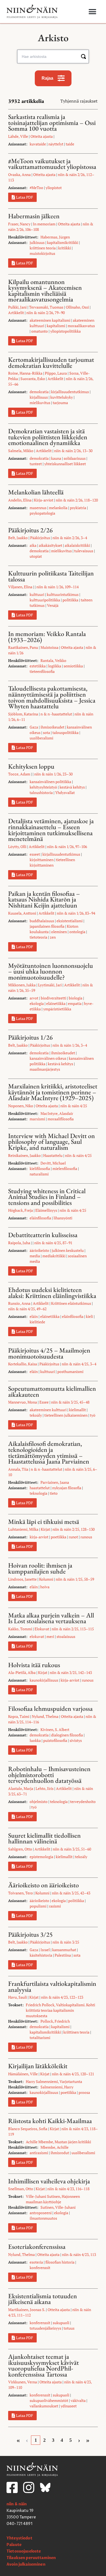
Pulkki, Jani (17, 307)
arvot (34, 998)
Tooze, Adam (19, 774)
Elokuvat (42, 1629)
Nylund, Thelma (45, 1716)
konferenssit (40, 2268)
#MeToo (36, 188)
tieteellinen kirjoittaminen (52, 862)
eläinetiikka (56, 1003)
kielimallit (77, 1410)
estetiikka (38, 666)
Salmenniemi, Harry (57, 2087)
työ (93, 1415)
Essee (44, 1402)
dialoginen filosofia (67, 1735)
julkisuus (37, 242)
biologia (76, 998)
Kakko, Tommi (20, 1629)
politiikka (70, 600)
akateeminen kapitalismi (50, 320)
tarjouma (60, 403)
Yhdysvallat (65, 792)
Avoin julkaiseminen (26, 2564)
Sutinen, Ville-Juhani (58, 2207)
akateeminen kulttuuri (48, 1410)
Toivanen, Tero (21, 1893)
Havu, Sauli (18, 1997)
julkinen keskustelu (68, 1250)
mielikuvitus (40, 403)
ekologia (37, 1003)
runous (86, 1537)
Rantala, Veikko (53, 660)
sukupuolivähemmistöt (49, 2400)
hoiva (45, 1587)
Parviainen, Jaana (55, 1482)
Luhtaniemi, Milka (23, 1529)
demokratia (39, 392)
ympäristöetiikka (57, 1009)
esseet (35, 854)
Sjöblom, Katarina (23, 714)
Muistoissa (49, 647)
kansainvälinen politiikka (50, 782)
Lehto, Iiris (45, 1788)
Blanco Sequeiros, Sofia (28, 2129)
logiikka (55, 666)
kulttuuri (37, 594)
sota (46, 732)
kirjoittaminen (42, 860)
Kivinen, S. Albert (55, 1729)
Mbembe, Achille (54, 2147)
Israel (45, 1950)
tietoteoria (38, 937)
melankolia (58, 508)
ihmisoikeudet (52, 727)
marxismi (37, 1119)
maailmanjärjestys (45, 1069)
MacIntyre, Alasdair (57, 1113)
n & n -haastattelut (56, 714)
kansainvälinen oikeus (48, 1058)
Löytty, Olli (17, 847)
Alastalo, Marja (21, 1788)
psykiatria (78, 508)
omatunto (40, 331)
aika (33, 545)
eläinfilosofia (40, 1218)
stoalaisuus (66, 1636)
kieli (89, 1316)
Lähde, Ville (18, 136)
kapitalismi (56, 326)
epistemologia (41, 1857)
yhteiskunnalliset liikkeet (65, 464)
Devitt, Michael (53, 1163)
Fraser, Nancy (19, 224)
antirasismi (39, 2153)
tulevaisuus (84, 551)
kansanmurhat (64, 1950)
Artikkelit (16, 313)
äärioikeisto (39, 1250)
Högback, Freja (21, 1210)
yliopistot (54, 188)
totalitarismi (40, 2038)
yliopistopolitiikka (66, 331)
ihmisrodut (60, 2153)
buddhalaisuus (42, 921)
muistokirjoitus (42, 253)
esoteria (36, 2262)
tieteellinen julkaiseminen (66, 1415)
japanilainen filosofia (47, 926)
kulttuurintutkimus (63, 594)
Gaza (34, 727)
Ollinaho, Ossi (77, 307)
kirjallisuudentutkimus (70, 392)
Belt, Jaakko (18, 538)
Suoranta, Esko (33, 379)
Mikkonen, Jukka (22, 985)
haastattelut (40, 1488)
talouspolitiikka (66, 732)
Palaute (14, 2545)
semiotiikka (73, 666)
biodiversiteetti (54, 998)
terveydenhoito (83, 1802)
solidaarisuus (75, 458)
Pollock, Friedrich (55, 2021)
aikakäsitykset (51, 545)
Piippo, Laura (56, 373)
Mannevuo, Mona (23, 1402)
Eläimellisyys (46, 1210)
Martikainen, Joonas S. (27, 2310)
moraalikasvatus (81, 326)
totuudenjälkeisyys (45, 2328)
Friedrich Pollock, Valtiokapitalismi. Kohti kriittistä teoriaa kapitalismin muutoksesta (60, 2010)
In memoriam (44, 224)
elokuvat (37, 1636)
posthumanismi (70, 1371)
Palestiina (63, 1955)
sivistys (76, 1740)
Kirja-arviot (44, 500)
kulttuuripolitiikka (45, 600)
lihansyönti (63, 1218)
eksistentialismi (70, 921)
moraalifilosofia (61, 1119)
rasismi (55, 1906)
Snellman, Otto (21, 2189)
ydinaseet (69, 2406)
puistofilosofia (55, 1740)
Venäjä (53, 605)
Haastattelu (53, 1155)
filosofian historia (60, 2262)
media (35, 1256)
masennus (38, 508)
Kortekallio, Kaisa (23, 1364)
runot (73, 1537)
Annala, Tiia (18, 1469)
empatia (75, 1003)
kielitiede (37, 1322)
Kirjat (45, 1529)
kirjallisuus (39, 397)
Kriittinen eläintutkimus (71, 1303)
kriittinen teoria (43, 248)
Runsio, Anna (19, 1303)
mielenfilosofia (65, 1168)
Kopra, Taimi (19, 1716)
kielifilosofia (40, 1168)
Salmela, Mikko (21, 451)
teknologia (38, 1493)
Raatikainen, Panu (23, 647)
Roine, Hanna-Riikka (25, 373)
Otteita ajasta (42, 136)
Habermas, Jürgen (55, 237)
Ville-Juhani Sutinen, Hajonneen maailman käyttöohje (53, 2199)
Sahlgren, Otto (20, 1849)
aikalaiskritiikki (77, 545)
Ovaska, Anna (19, 174)
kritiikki (65, 248)
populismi (38, 1906)
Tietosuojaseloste (24, 2551)
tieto (54, 1493)
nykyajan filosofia (67, 1488)
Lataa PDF (25, 197)
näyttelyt (56, 144)
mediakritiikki (54, 1256)
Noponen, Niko (21, 1106)
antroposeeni (41, 2213)
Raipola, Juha (19, 1243)
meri (50, 1636)
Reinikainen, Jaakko (24, 1155)
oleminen (59, 932)
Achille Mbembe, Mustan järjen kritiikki (58, 2142)
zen (53, 937)
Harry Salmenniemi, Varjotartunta (54, 2081)
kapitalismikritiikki (63, 242)
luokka (35, 1740)
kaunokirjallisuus (44, 1680)
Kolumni (46, 1579)
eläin (34, 1316)
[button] (93, 12)
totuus (69, 2328)
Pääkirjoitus (40, 538)
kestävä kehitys (72, 787)
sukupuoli (61, 2323)
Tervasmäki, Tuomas (46, 307)
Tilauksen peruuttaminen (31, 2558)
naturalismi (39, 1174)
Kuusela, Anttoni (22, 913)
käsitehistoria (41, 1955)
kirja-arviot (39, 1537)
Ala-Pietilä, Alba (22, 1672)
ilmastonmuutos (43, 2218)
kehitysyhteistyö (43, 787)
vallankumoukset (44, 2406)
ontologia (77, 932)
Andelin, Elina (20, 500)
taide (70, 144)
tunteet (36, 464)
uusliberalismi (41, 738)
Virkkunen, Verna (23, 2382)
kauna (56, 458)
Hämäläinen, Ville (23, 2074)
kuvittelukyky (62, 397)
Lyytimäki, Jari (50, 985)
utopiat (36, 556)
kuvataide (38, 144)
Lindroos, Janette (22, 1579)
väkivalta (78, 2400)
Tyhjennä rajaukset (79, 101)
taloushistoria (41, 792)
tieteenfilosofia (42, 671)
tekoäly (36, 1415)
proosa (84, 2092)
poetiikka (59, 1537)
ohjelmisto (39, 1802)
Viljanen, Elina (20, 587)
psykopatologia (42, 513)
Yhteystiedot (19, 2538)
